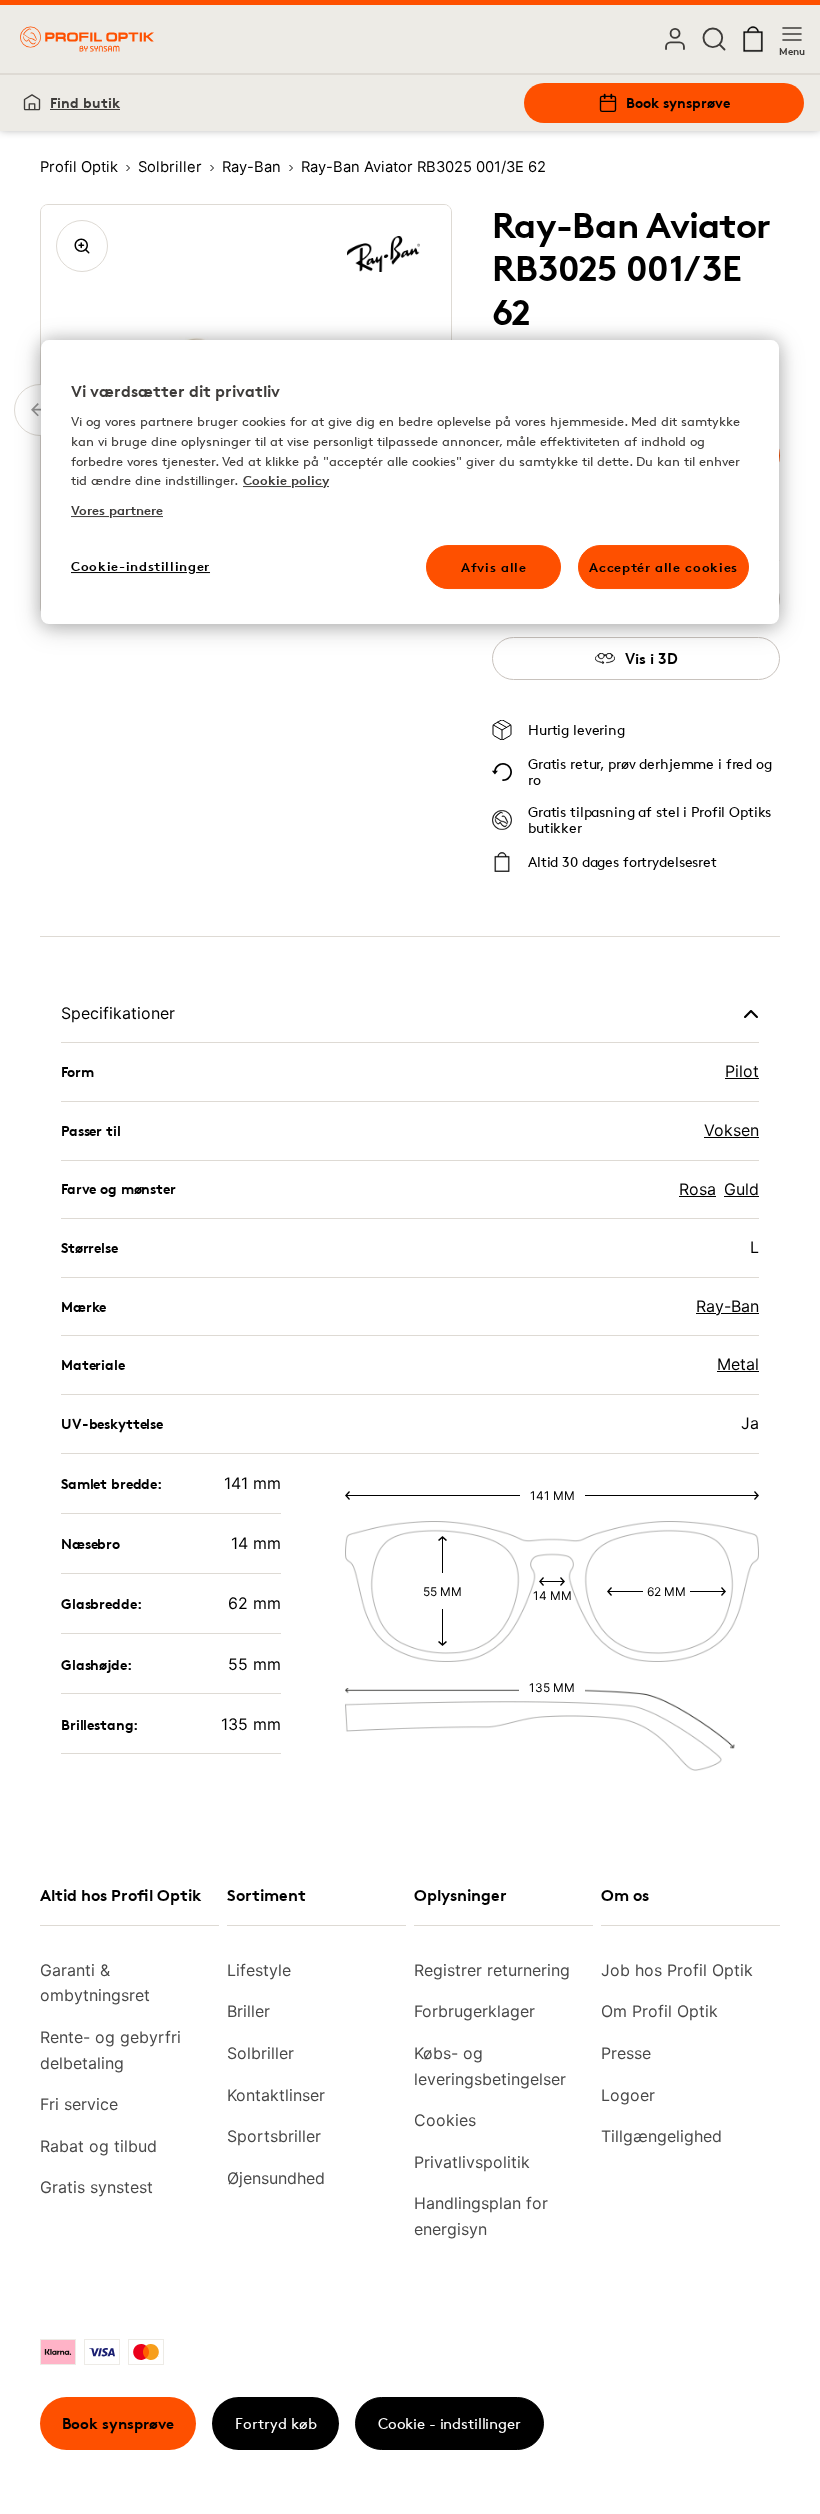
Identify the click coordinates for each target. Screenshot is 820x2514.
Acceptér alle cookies (663, 567)
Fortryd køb (276, 2423)
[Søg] (714, 39)
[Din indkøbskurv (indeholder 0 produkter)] (753, 39)
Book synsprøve (678, 102)
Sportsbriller (274, 2136)
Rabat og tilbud (98, 2146)
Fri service (79, 2104)
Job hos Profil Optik (677, 1970)
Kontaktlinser (276, 2095)
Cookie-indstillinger (140, 566)
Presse (626, 2053)
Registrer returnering (492, 1970)
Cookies (445, 2120)
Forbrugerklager (474, 2011)
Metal (738, 1364)
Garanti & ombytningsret (95, 1983)
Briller (248, 2011)
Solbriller (260, 2053)
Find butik (85, 102)
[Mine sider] (675, 39)
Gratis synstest (96, 2187)
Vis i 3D (651, 658)
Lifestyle (259, 1970)
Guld (741, 1189)
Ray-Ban (727, 1306)
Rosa (697, 1189)
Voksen (731, 1130)
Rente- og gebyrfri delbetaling (110, 2050)
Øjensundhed (276, 2178)
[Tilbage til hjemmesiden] (87, 39)
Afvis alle (494, 567)
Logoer (628, 2095)
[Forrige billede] (40, 410)
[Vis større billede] (82, 246)
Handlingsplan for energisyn (481, 2216)
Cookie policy (286, 480)
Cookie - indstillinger (449, 2423)
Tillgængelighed (661, 2136)
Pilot (742, 1071)
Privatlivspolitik (472, 2162)
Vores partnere (117, 510)
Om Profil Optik (659, 2011)
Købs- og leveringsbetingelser (490, 2066)
